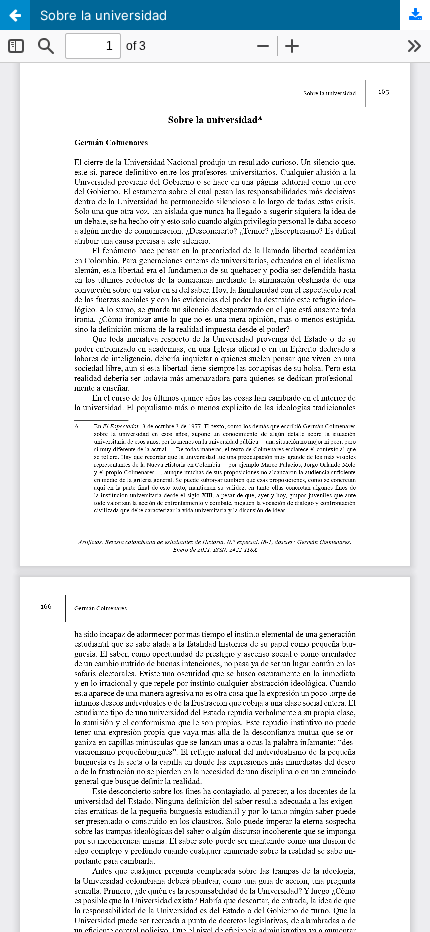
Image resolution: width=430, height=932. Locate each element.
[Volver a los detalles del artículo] (15, 15)
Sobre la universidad (103, 15)
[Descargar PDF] (415, 15)
